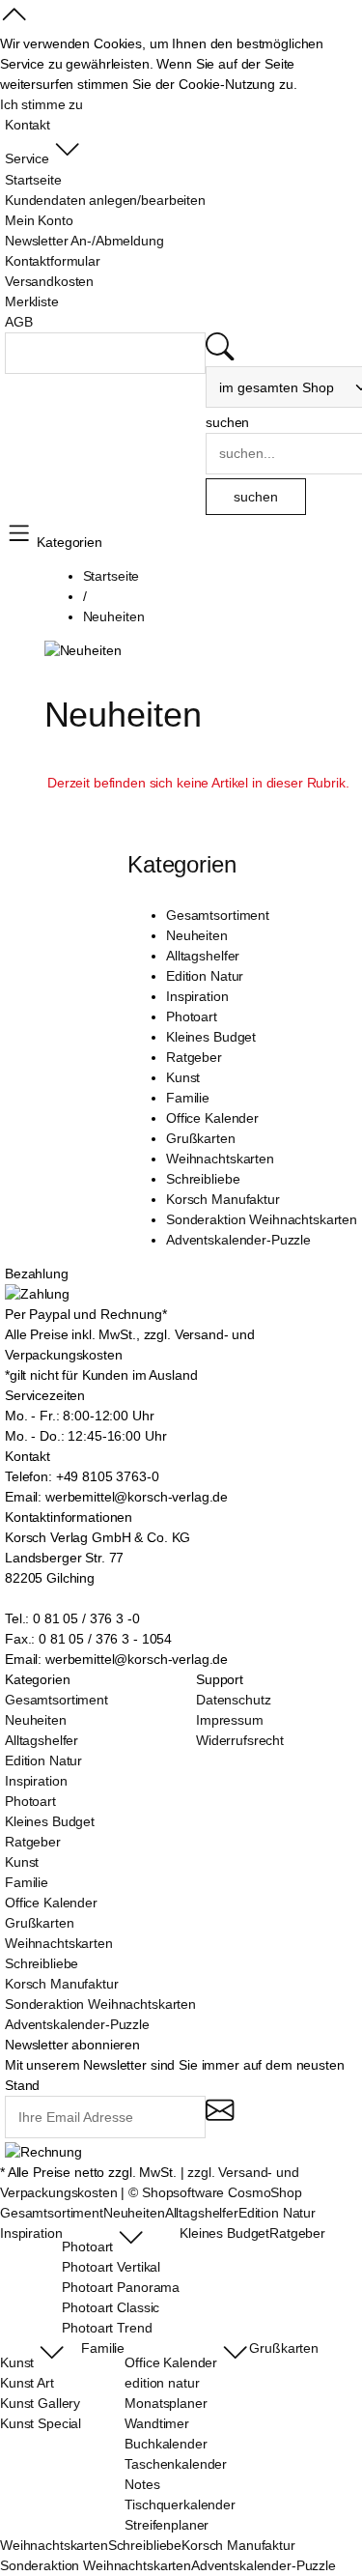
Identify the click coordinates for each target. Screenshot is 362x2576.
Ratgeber (194, 1057)
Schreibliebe (203, 1179)
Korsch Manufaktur (223, 1199)
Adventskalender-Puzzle (238, 1240)
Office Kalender (212, 1118)
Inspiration (197, 996)
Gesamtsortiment (218, 915)
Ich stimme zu (42, 104)
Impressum (230, 1720)
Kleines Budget (211, 1037)
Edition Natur (205, 976)
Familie (188, 1098)
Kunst (183, 1077)
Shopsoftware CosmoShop (222, 2192)
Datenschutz (233, 1700)
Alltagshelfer (203, 956)
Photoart (192, 1016)
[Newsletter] (220, 2118)
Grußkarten (201, 1138)
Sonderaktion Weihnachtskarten (262, 1219)
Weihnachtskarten (220, 1159)
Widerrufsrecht (240, 1740)
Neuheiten (197, 935)
